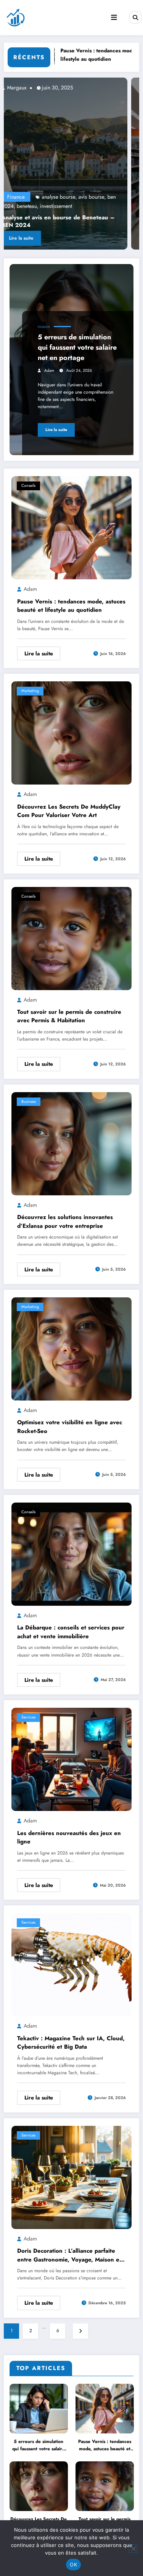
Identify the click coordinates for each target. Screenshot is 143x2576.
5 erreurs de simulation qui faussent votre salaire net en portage (77, 347)
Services (28, 1717)
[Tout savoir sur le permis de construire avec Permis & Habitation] (71, 938)
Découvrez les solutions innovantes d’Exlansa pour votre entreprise (65, 1222)
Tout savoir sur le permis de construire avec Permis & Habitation (69, 1016)
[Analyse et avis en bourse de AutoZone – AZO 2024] (75, 164)
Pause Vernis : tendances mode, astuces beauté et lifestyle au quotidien (71, 606)
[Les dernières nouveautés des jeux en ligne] (71, 1759)
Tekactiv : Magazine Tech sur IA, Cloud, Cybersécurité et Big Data (71, 2043)
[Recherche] (135, 17)
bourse (58, 206)
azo (43, 206)
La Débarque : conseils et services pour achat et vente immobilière (71, 1632)
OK (73, 2565)
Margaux (31, 88)
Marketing (30, 691)
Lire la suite (36, 238)
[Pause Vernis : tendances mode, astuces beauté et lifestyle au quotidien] (71, 527)
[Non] (133, 2548)
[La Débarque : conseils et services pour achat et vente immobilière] (71, 1554)
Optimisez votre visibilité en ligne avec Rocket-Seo (70, 1427)
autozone (110, 197)
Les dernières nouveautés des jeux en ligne (69, 1838)
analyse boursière (77, 197)
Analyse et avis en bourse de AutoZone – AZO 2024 (73, 221)
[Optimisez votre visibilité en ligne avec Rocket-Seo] (71, 1349)
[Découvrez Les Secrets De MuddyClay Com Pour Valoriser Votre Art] (71, 733)
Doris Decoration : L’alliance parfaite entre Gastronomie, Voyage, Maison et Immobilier (69, 2255)
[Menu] (114, 18)
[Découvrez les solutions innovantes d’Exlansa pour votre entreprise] (71, 1143)
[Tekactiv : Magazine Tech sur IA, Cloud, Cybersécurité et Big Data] (71, 1964)
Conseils (28, 486)
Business (29, 1102)
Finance (31, 197)
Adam (49, 370)
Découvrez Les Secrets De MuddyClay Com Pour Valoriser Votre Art (69, 811)
